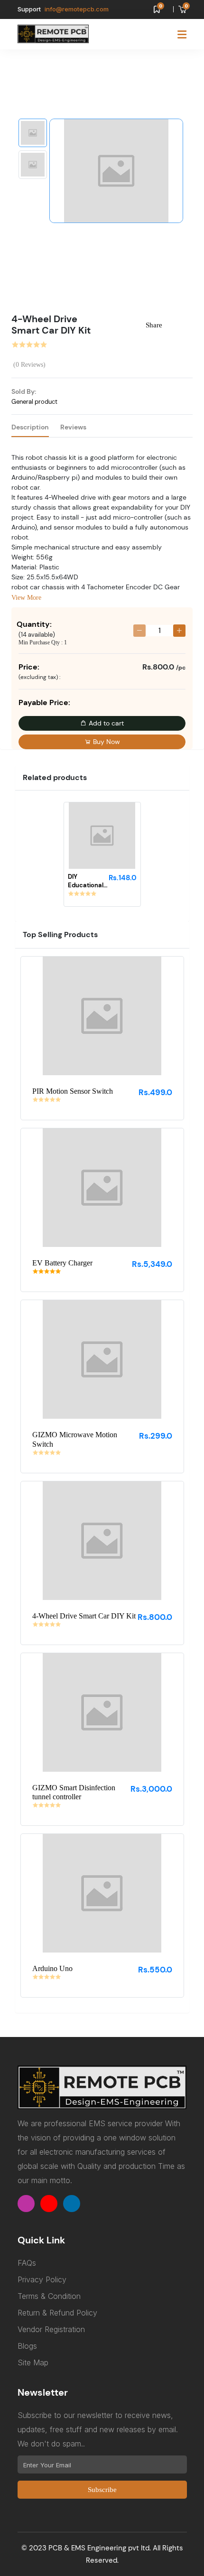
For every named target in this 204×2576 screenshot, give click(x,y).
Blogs (27, 2346)
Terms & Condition (49, 2296)
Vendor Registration (51, 2329)
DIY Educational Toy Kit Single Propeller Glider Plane (87, 881)
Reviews (73, 427)
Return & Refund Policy (57, 2313)
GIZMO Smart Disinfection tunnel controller (74, 1792)
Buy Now (106, 742)
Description (30, 427)
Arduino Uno (52, 1968)
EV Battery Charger (62, 1263)
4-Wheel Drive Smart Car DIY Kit (84, 1616)
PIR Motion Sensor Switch (73, 1091)
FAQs (27, 2263)
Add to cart (105, 723)
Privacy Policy (42, 2279)
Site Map (33, 2362)
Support (29, 9)
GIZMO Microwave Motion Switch (75, 1439)
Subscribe (102, 2490)
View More (26, 598)
